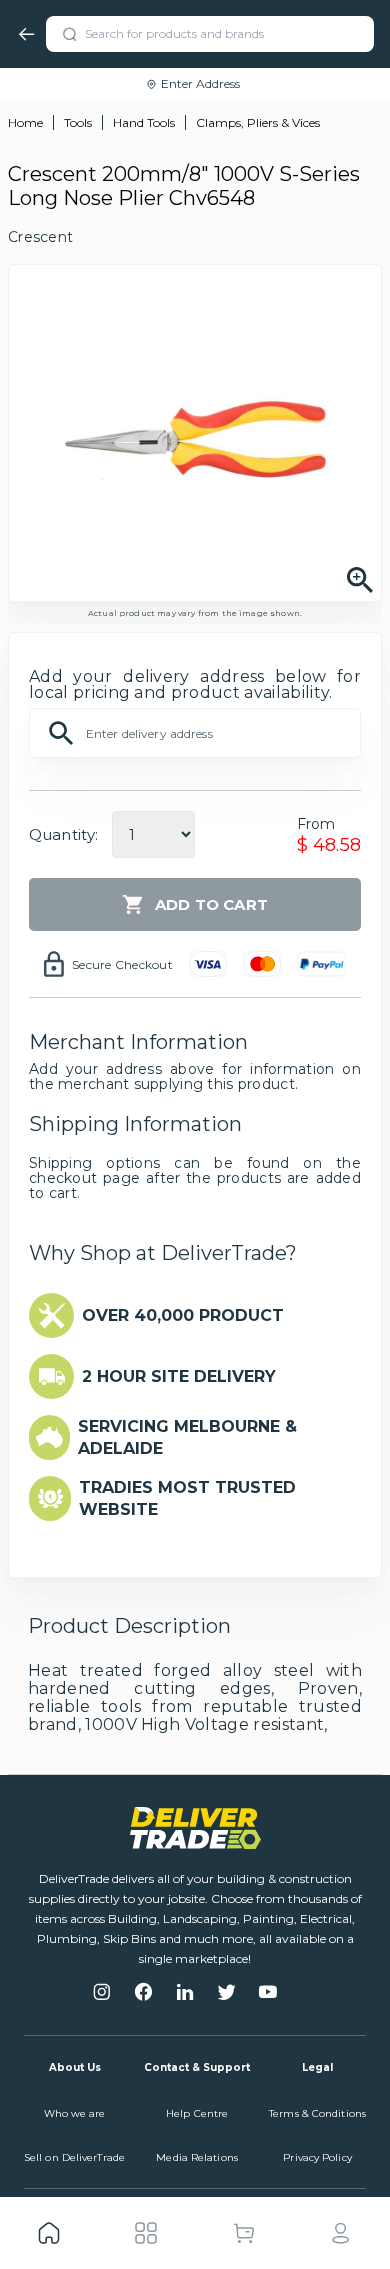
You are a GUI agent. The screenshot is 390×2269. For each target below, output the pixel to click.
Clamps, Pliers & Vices (258, 122)
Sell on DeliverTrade (74, 2157)
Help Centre (197, 2113)
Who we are (75, 2113)
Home (25, 122)
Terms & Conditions (317, 2113)
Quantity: (63, 834)
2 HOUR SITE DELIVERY (179, 1376)
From (316, 824)
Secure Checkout (122, 964)
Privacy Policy (317, 2157)
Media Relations (197, 2157)
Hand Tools (144, 122)
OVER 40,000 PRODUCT (183, 1315)
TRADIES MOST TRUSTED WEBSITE (187, 1498)
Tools (78, 122)
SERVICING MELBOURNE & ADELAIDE (187, 1437)
